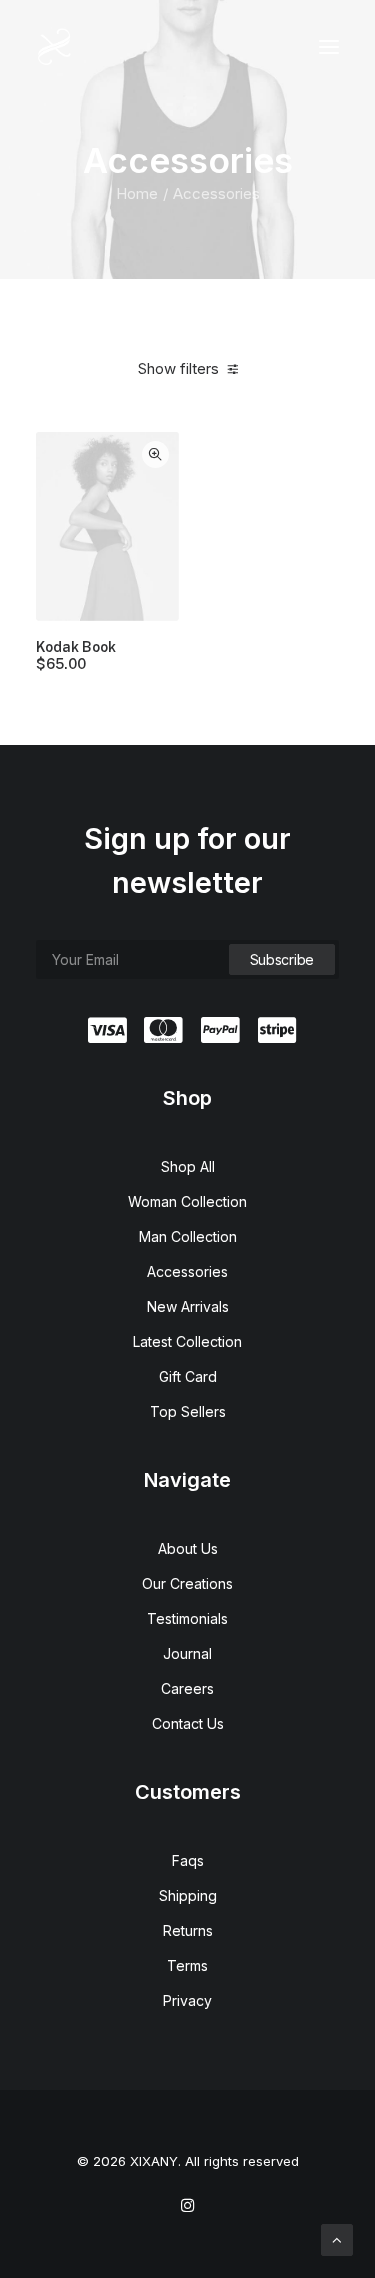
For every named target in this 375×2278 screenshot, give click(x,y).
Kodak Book (76, 655)
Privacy (187, 2000)
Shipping (188, 1895)
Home (137, 193)
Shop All (188, 1166)
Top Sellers (188, 1411)
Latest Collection (187, 1341)
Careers (187, 1688)
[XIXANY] (54, 47)
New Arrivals (188, 1306)
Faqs (188, 1860)
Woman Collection (187, 1201)
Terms (187, 1965)
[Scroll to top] (337, 2238)
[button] (329, 47)
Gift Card (188, 1376)
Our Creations (187, 1583)
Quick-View (155, 454)
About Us (188, 1548)
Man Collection (188, 1236)
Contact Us (188, 1723)
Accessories (187, 1271)
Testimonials (187, 1618)
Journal (187, 1653)
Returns (188, 1930)
